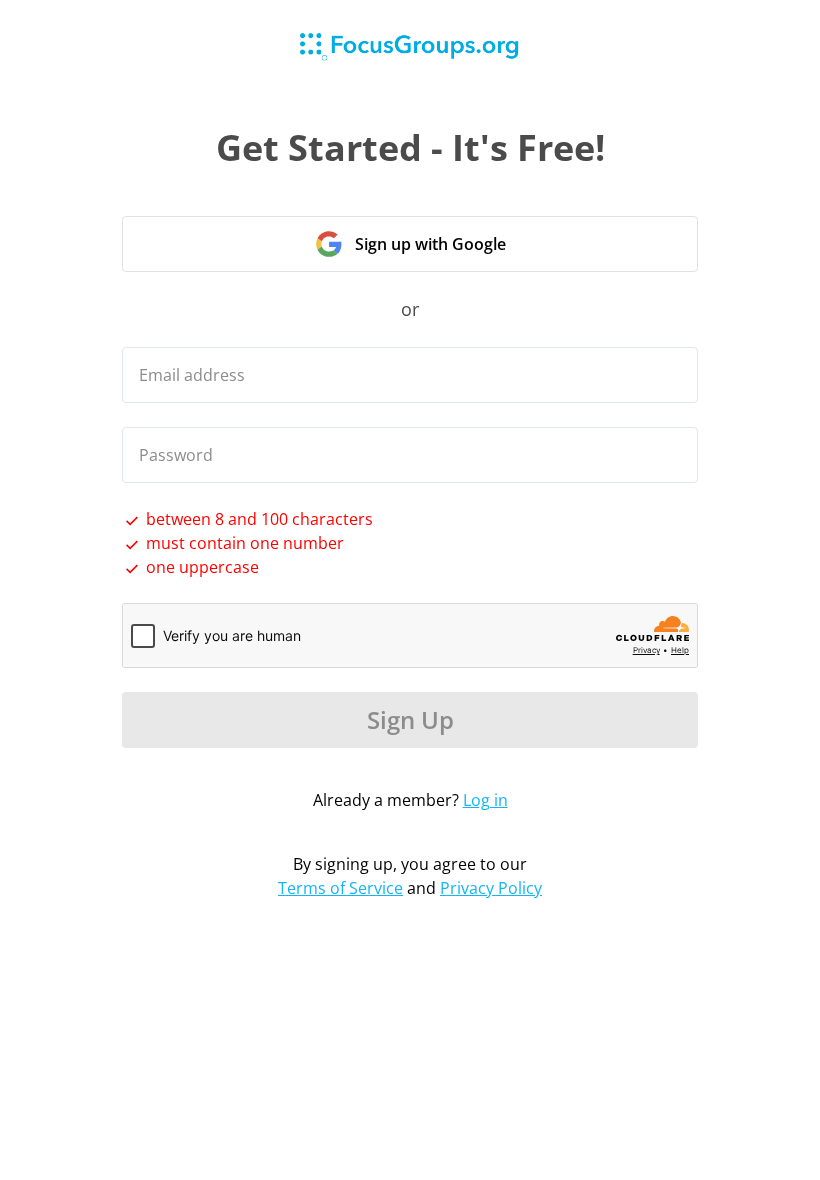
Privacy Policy (491, 888)
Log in (485, 800)
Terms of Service (340, 888)
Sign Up (410, 719)
